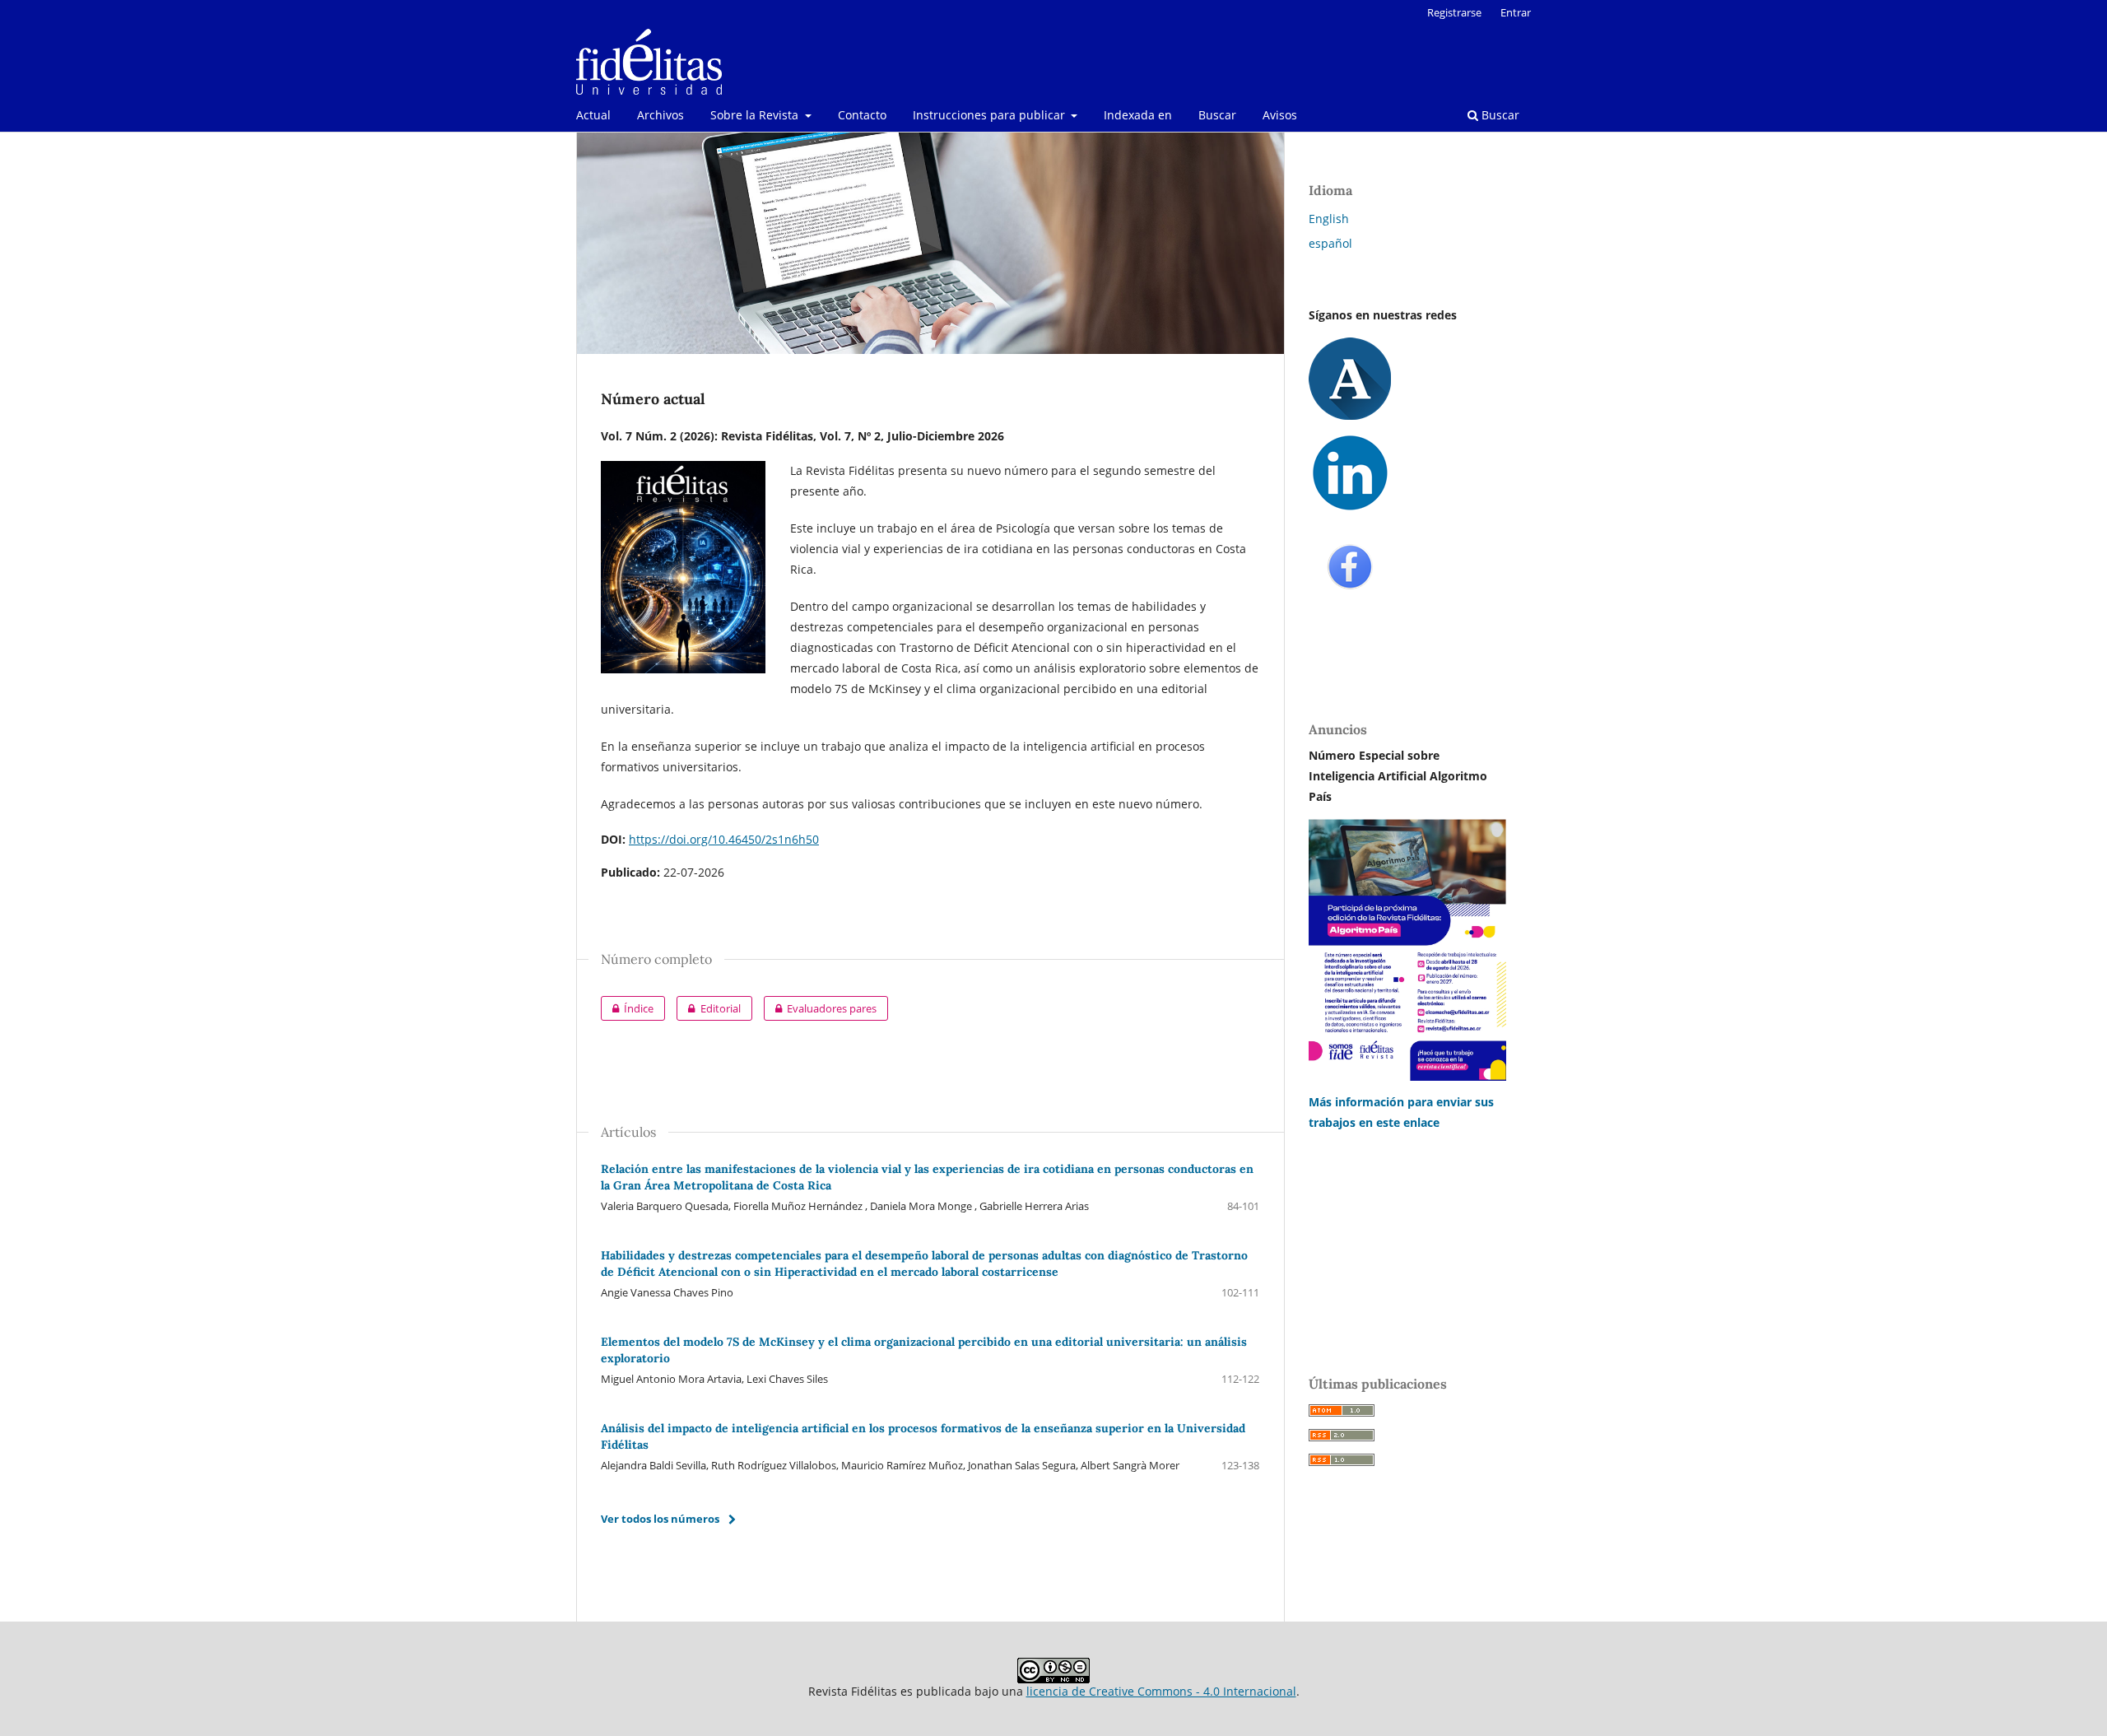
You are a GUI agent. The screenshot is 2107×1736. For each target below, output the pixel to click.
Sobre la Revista (756, 115)
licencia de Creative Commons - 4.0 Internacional (1161, 1691)
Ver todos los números (660, 1519)
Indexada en (1138, 115)
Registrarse (1454, 12)
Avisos (1280, 115)
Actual (593, 115)
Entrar (1516, 12)
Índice (627, 1008)
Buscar (1217, 115)
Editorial (708, 1008)
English (1329, 219)
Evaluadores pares (820, 1008)
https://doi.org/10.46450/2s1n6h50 (724, 839)
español (1330, 243)
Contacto (862, 115)
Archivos (660, 115)
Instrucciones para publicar (991, 115)
